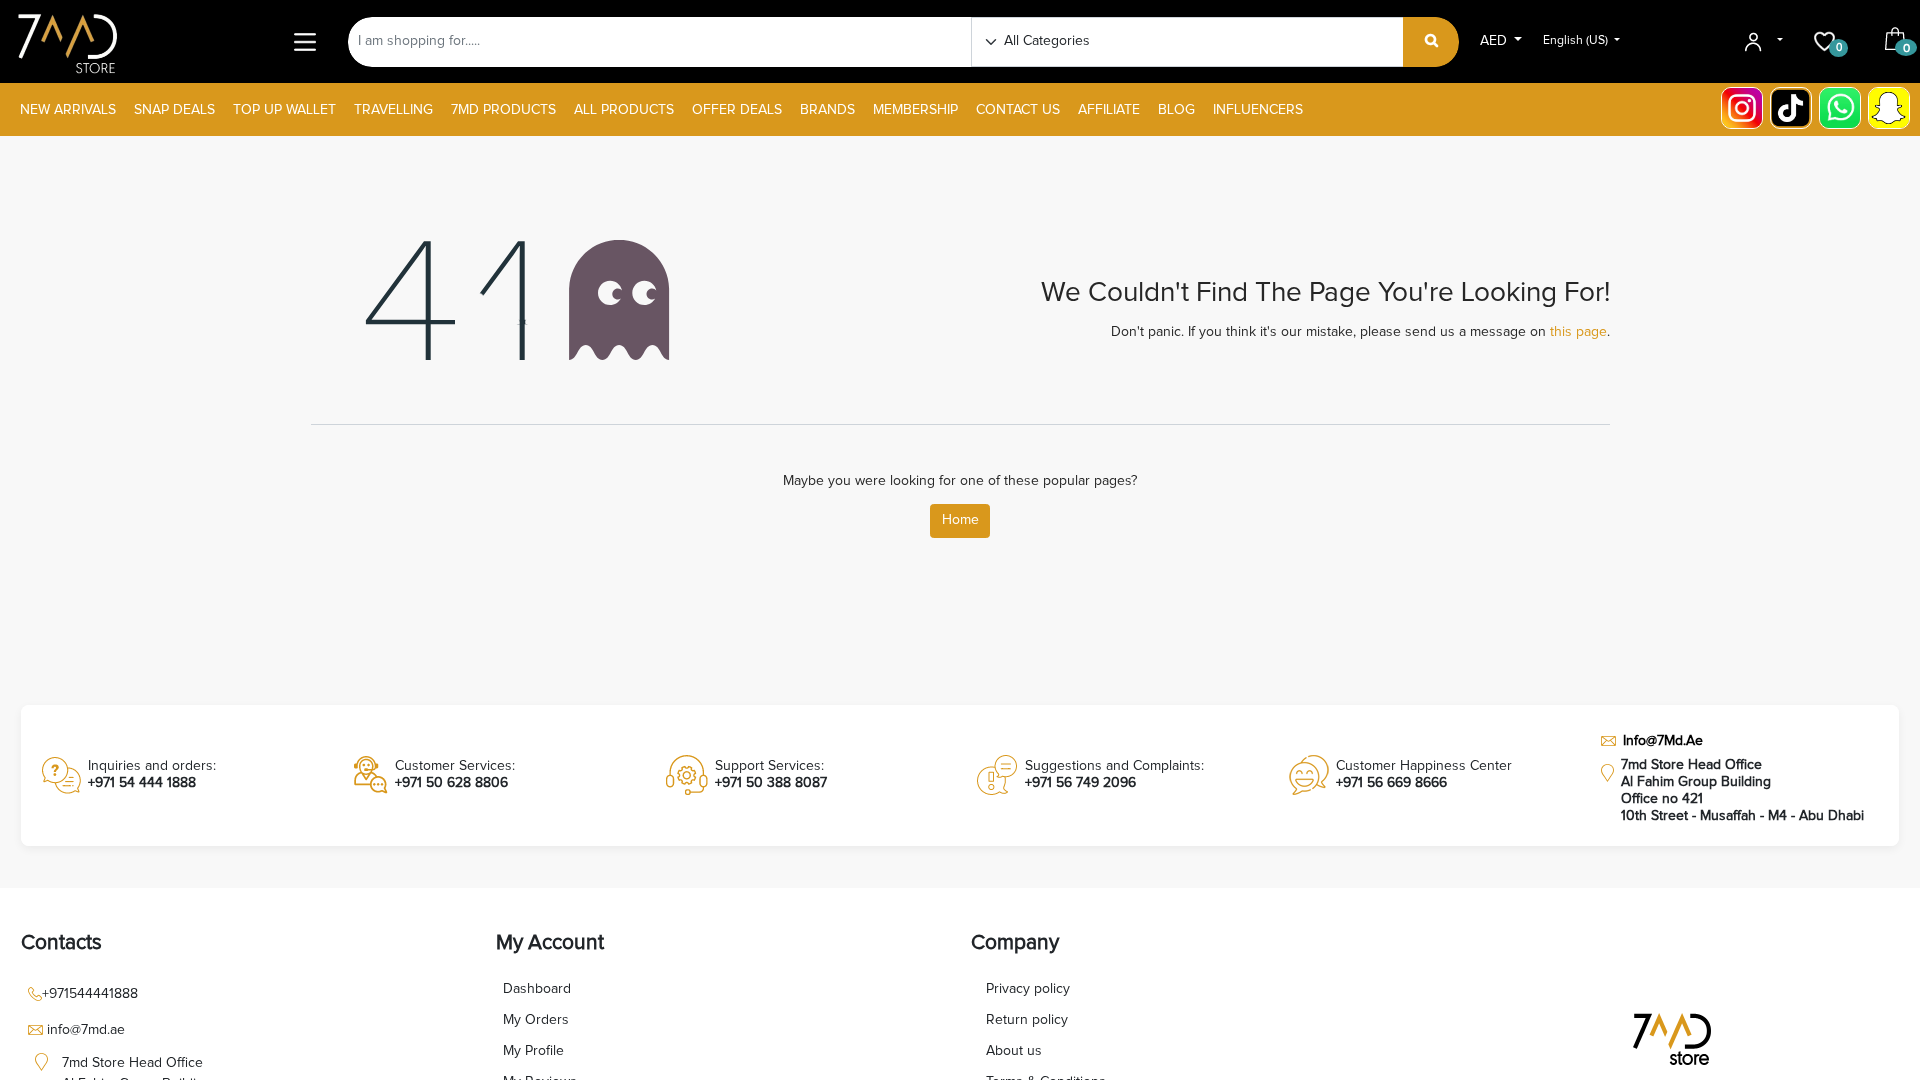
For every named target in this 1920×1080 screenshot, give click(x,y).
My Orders (536, 1020)
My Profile (533, 1051)
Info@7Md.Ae (1663, 741)
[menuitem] (68, 110)
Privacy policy (1028, 989)
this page (1578, 332)
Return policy (1027, 1020)
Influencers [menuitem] (1258, 110)
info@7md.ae (86, 1030)
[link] (181, 775)
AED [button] (1495, 41)
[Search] (1431, 42)
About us (1014, 1051)
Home (960, 520)
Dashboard (537, 989)
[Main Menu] (305, 41)
